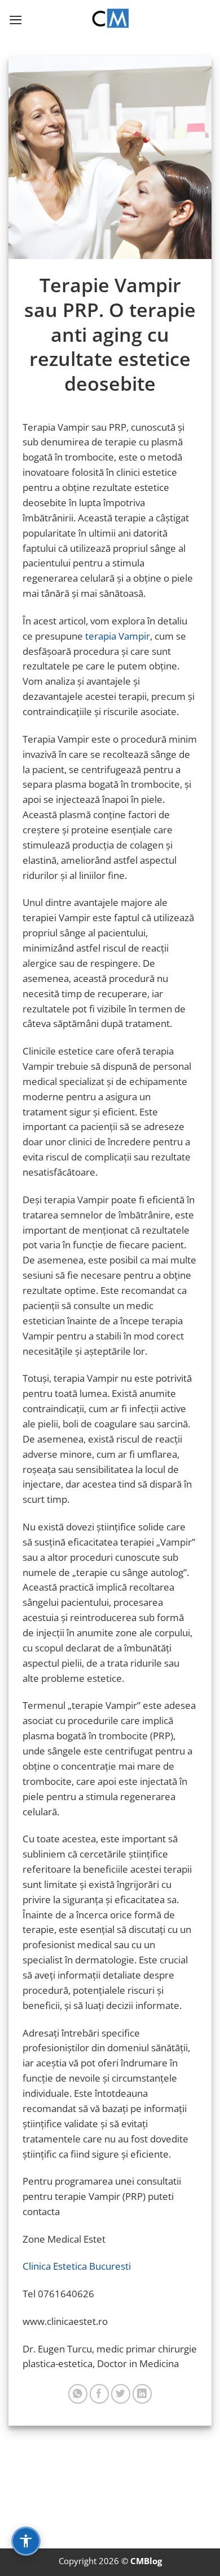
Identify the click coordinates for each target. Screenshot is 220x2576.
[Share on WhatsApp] (78, 2394)
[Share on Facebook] (100, 2394)
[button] (16, 20)
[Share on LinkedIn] (142, 2394)
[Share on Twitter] (121, 2394)
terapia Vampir (118, 636)
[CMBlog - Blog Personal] (110, 20)
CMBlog (146, 2561)
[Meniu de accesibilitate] (26, 2541)
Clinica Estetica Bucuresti (77, 2266)
